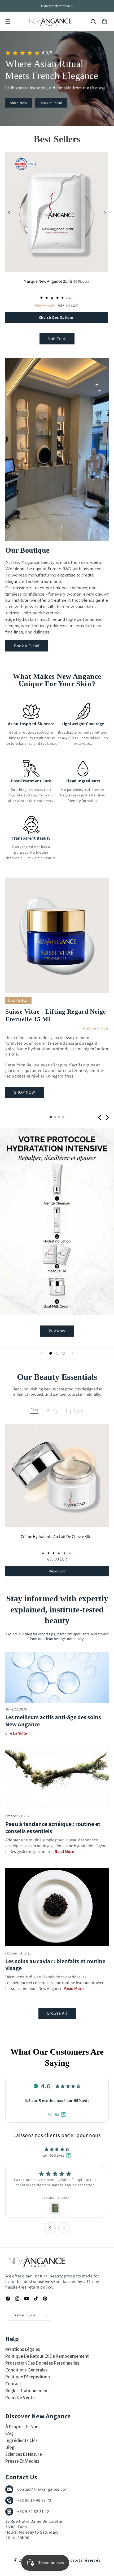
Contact (13, 2384)
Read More (64, 1852)
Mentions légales (23, 2349)
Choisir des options (56, 317)
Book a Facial (27, 646)
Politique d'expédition (28, 2377)
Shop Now (19, 103)
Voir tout (57, 339)
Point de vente (20, 2397)
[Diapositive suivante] (72, 1353)
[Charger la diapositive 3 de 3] (63, 1353)
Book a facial (51, 103)
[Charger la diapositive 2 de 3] (57, 1353)
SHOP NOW (25, 1092)
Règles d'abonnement (27, 2391)
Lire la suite (16, 1733)
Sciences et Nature (24, 2454)
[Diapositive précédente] (42, 1353)
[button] (8, 21)
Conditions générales (27, 2370)
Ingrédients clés (21, 2440)
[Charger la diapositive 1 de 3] (51, 1353)
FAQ (9, 2433)
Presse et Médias (22, 2461)
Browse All (57, 2013)
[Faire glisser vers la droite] (105, 213)
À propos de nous (23, 2427)
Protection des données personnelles (42, 2363)
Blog (10, 2447)
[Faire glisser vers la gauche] (9, 213)
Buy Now (57, 1331)
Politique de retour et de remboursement (47, 2356)
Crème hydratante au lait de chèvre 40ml (57, 1537)
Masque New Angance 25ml (56, 282)
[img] (57, 2150)
